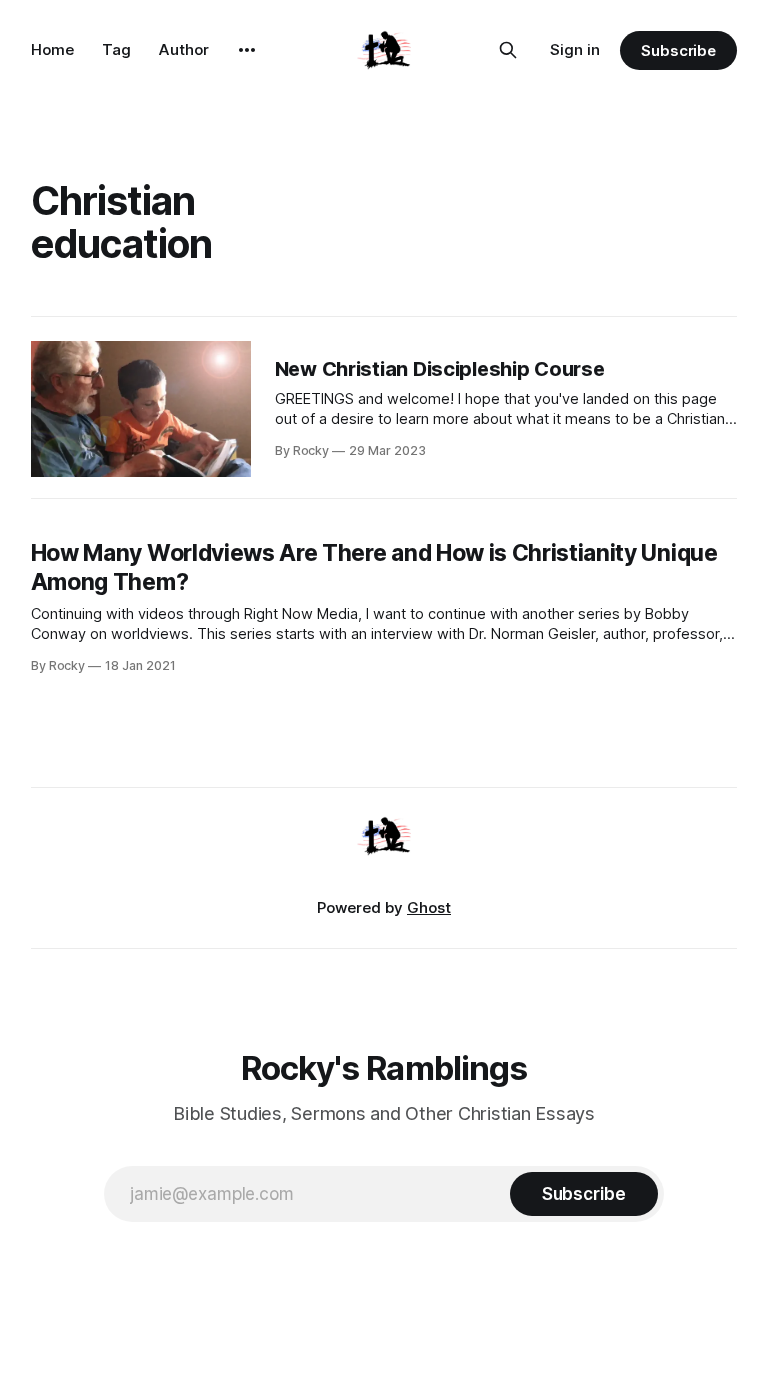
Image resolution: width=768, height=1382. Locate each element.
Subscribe (678, 50)
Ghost (429, 907)
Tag (116, 49)
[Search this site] (508, 50)
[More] (247, 50)
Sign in (575, 49)
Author (184, 49)
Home (52, 49)
